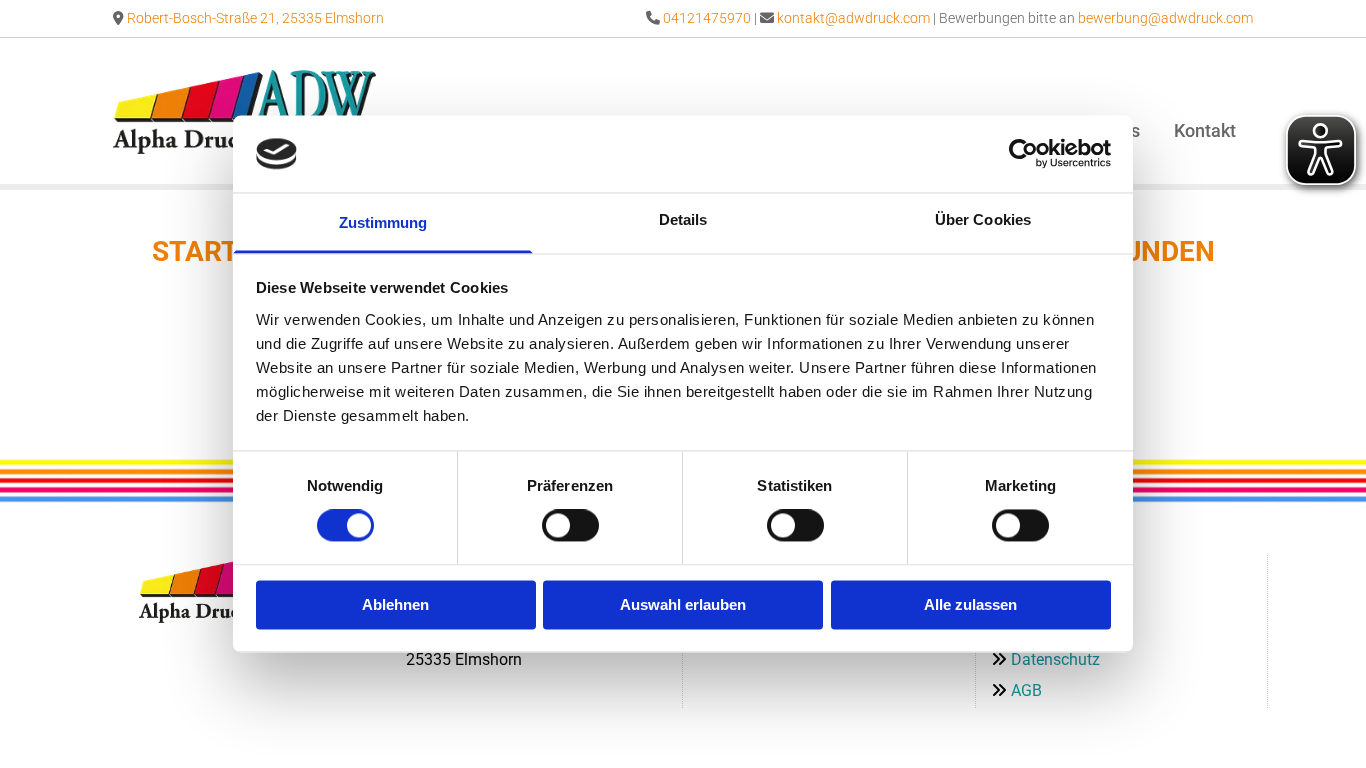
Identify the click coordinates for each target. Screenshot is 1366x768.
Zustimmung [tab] (383, 222)
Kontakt (1205, 130)
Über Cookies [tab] (983, 219)
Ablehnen (395, 604)
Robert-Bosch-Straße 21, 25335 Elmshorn (255, 18)
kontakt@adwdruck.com (853, 18)
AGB (1026, 690)
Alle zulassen (970, 604)
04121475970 (707, 18)
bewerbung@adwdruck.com (1165, 18)
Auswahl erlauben (683, 604)
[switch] (570, 526)
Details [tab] (683, 219)
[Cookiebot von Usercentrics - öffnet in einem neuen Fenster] (1023, 154)
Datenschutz (1055, 659)
